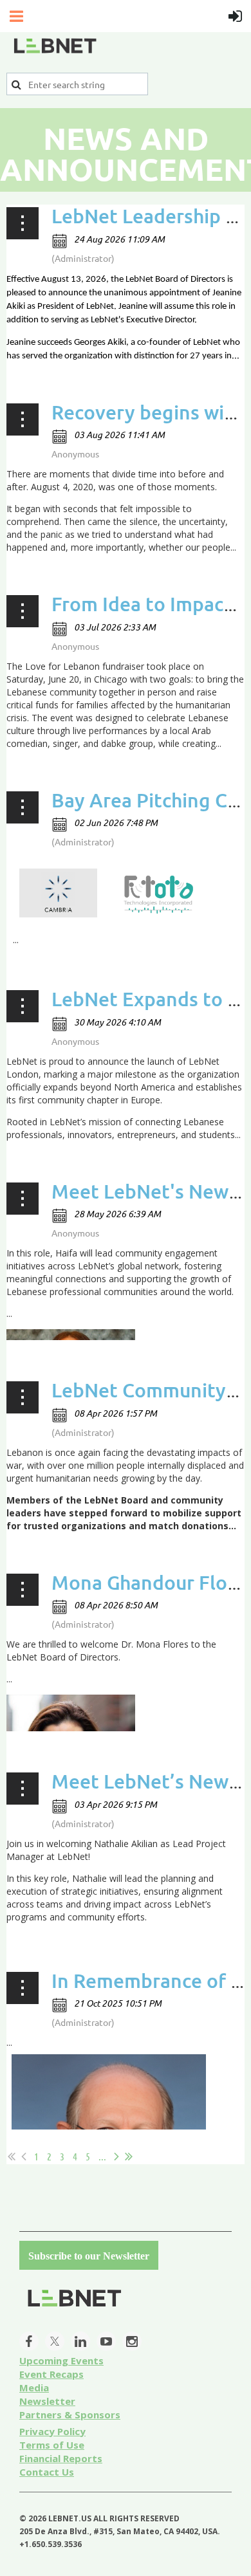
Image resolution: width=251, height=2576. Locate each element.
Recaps (51, 2374)
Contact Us (47, 2472)
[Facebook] (29, 2341)
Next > (116, 2157)
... (102, 2156)
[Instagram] (132, 2341)
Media (34, 2387)
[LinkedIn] (80, 2341)
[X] (55, 2341)
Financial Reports (61, 2458)
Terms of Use (52, 2445)
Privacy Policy (52, 2431)
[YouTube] (106, 2341)
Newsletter (47, 2401)
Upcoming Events (61, 2360)
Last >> (129, 2157)
